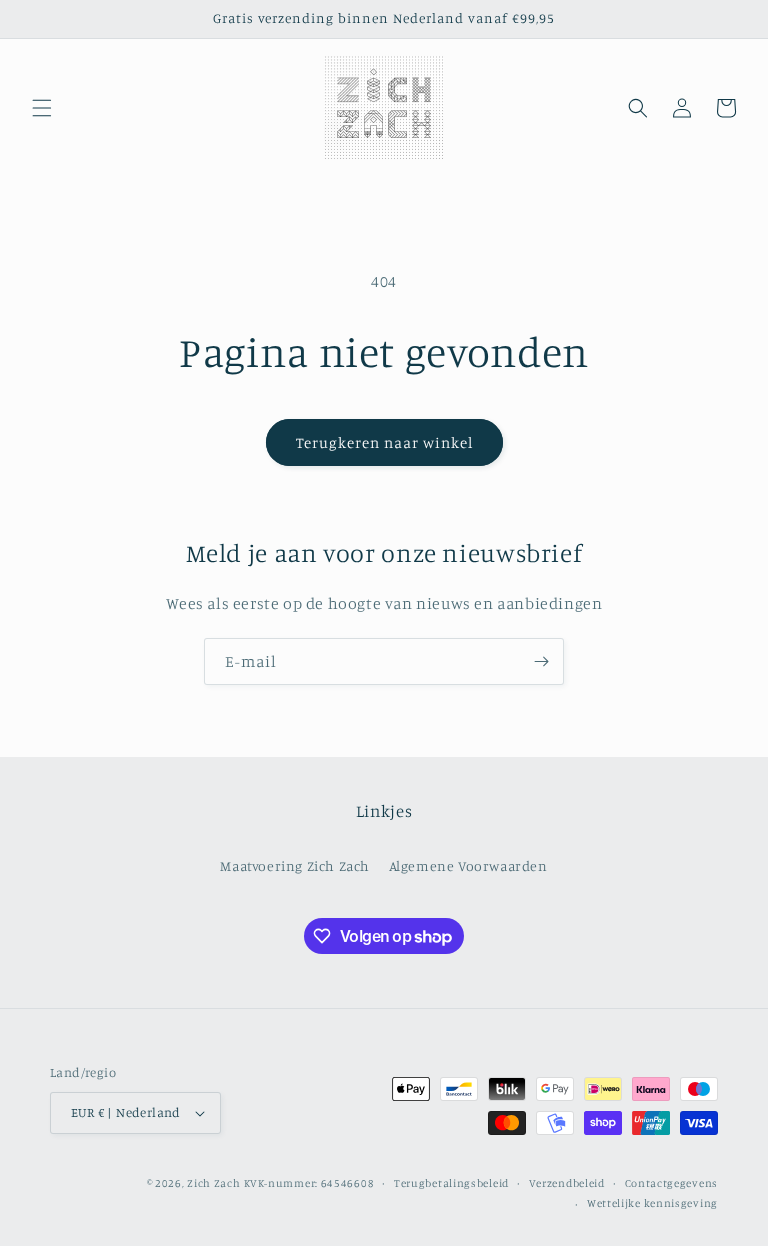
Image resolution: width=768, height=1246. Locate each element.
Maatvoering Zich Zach (295, 865)
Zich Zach (213, 1183)
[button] (42, 108)
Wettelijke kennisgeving (652, 1203)
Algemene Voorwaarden (468, 865)
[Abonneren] (541, 661)
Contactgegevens (672, 1183)
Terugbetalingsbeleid (451, 1183)
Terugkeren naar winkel (384, 442)
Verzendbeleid (567, 1183)
